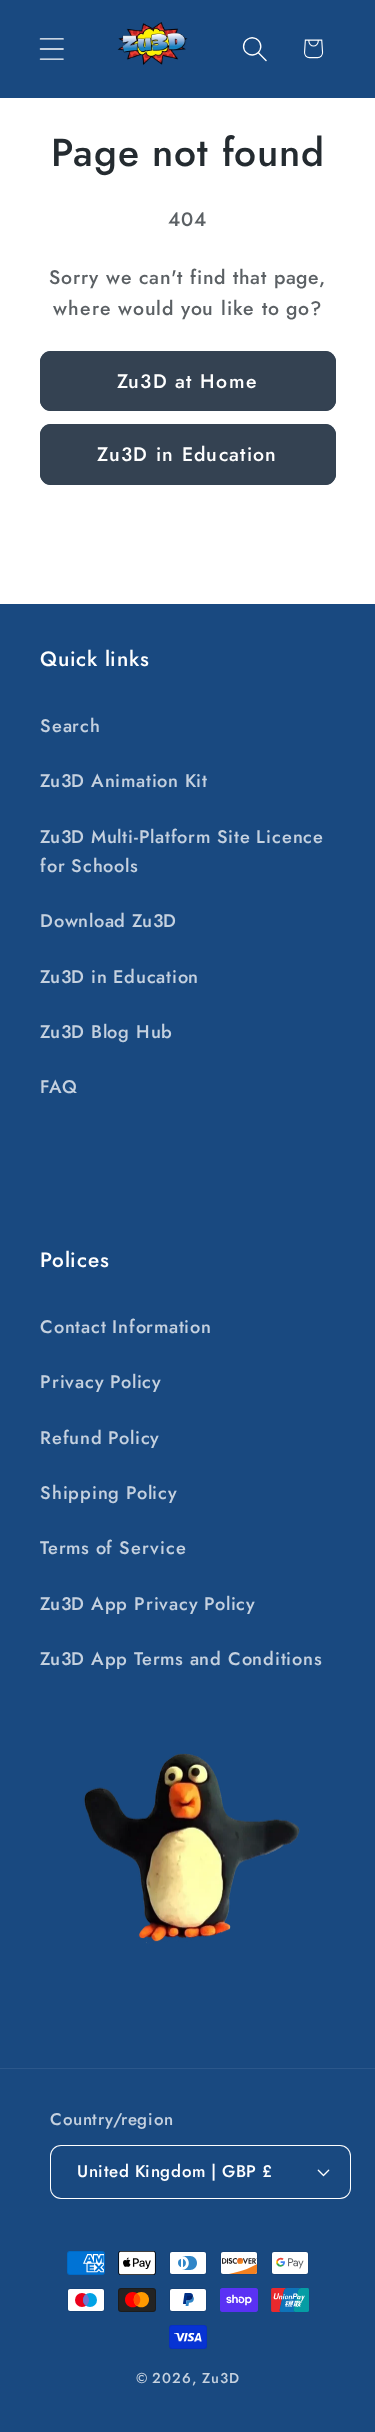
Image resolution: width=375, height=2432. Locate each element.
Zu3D (221, 2378)
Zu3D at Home (188, 381)
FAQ (58, 1087)
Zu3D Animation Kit (124, 781)
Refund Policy (100, 1438)
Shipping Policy (109, 1493)
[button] (51, 48)
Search (70, 726)
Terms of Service (113, 1548)
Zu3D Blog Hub (106, 1032)
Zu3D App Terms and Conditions (181, 1659)
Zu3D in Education (187, 454)
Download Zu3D (108, 921)
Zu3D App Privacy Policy (148, 1604)
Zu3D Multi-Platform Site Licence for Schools (182, 851)
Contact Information (126, 1327)
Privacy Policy (101, 1382)
